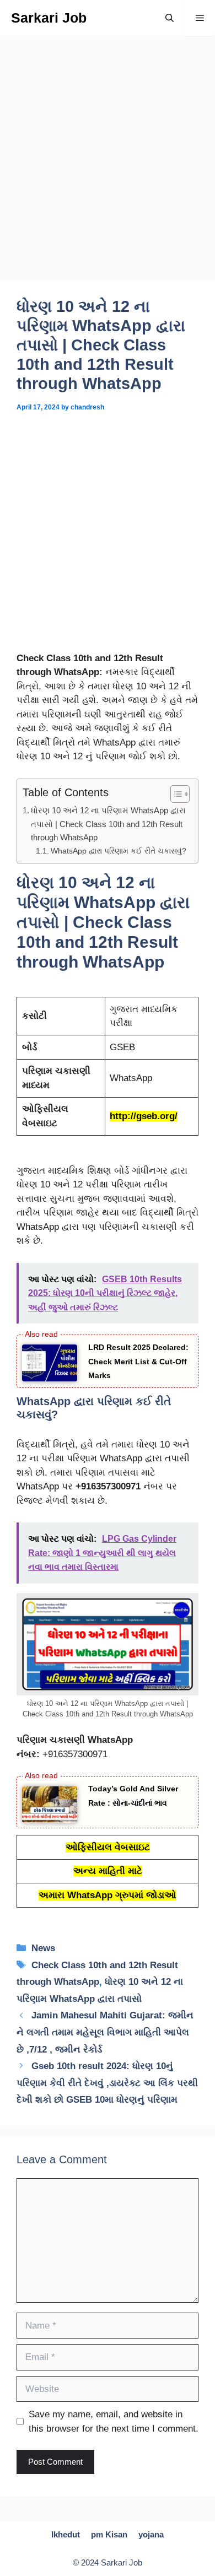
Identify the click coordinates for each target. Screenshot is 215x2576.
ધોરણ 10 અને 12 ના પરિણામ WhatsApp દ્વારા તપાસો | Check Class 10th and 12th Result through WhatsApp (108, 824)
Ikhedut (66, 2534)
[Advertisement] (108, 169)
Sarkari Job (49, 18)
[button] (170, 18)
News (43, 1948)
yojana (151, 2534)
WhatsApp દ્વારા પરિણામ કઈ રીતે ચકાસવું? (119, 851)
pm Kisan (109, 2534)
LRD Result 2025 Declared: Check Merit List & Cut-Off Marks (138, 1361)
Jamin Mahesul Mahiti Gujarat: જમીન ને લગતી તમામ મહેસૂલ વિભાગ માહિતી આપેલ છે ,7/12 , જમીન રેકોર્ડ (105, 2032)
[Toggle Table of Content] (174, 794)
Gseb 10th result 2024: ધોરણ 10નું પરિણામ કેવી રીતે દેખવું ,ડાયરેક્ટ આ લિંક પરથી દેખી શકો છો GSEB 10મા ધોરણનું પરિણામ (107, 2083)
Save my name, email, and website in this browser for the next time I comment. (114, 2421)
